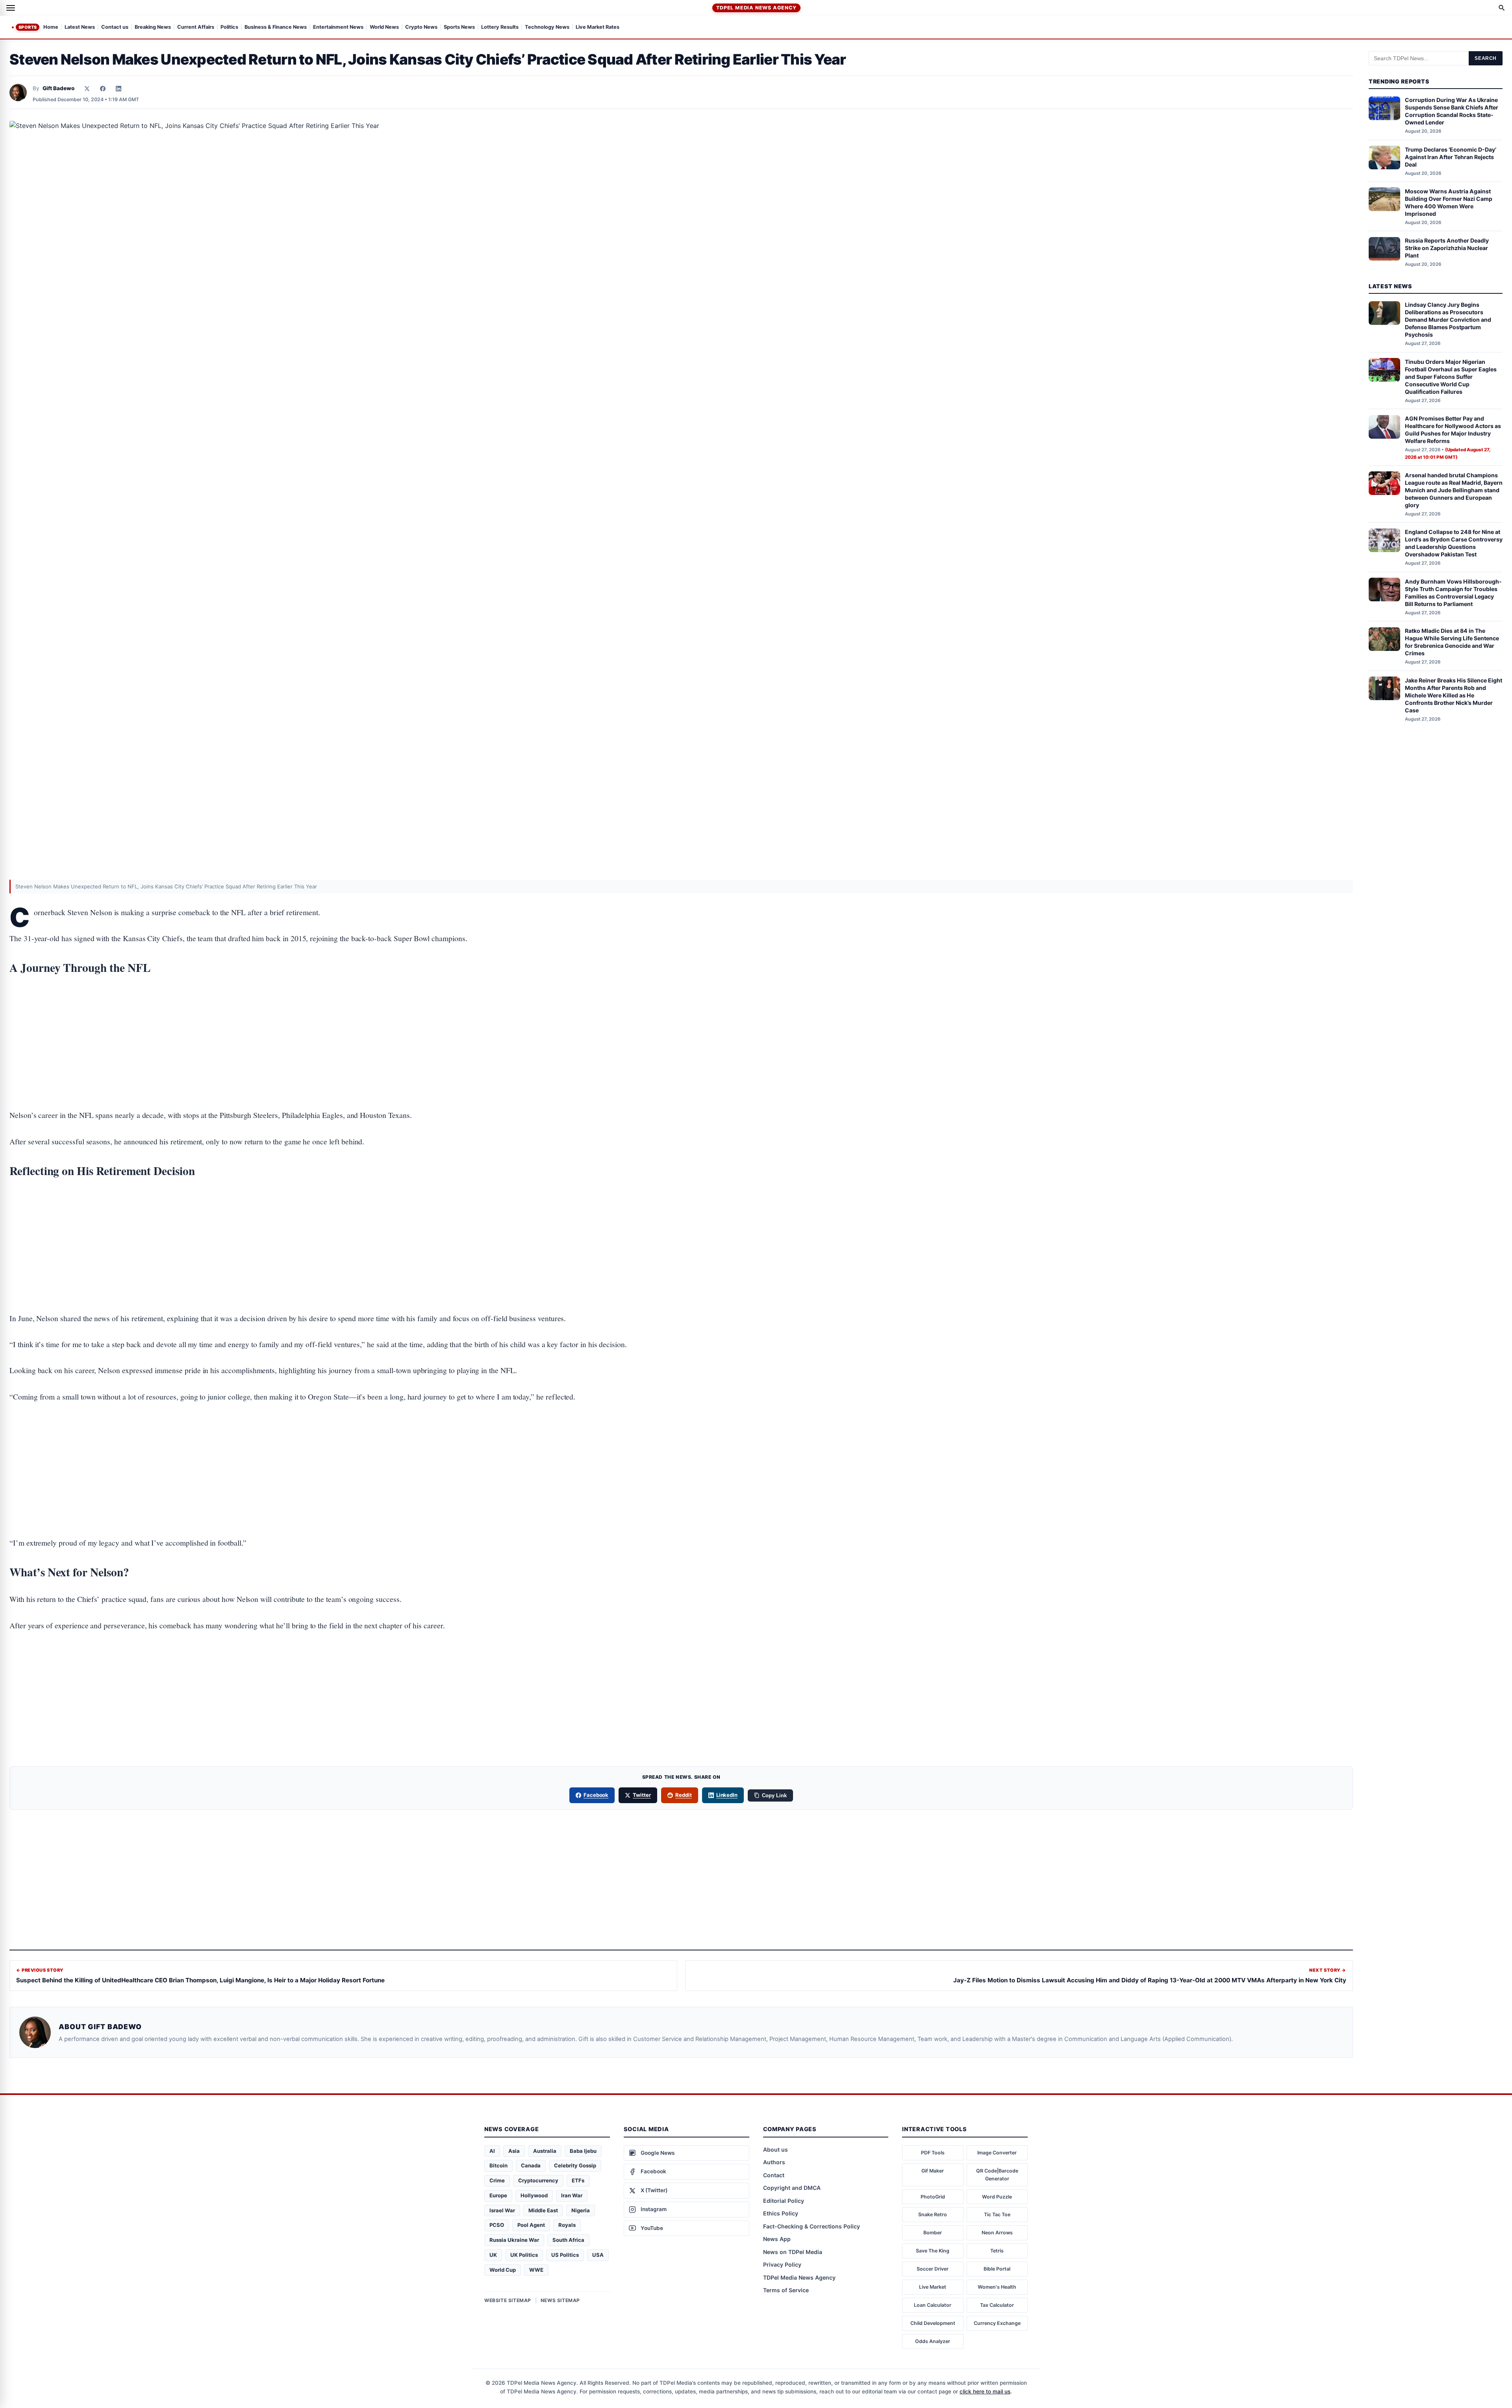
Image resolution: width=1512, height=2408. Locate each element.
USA (598, 2255)
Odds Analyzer (933, 2341)
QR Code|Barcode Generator (997, 2175)
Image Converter (997, 2153)
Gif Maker (933, 2171)
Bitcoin (498, 2165)
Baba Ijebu (583, 2151)
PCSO (497, 2225)
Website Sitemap (508, 2300)
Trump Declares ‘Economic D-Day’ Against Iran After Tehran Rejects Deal (1451, 157)
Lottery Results (500, 27)
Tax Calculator (997, 2305)
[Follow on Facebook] (103, 89)
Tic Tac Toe (997, 2214)
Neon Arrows (997, 2233)
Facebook (596, 1795)
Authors (774, 2162)
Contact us (115, 27)
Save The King (933, 2251)
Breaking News (153, 27)
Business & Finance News (276, 27)
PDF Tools (933, 2153)
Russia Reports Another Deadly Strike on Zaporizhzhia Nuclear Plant (1447, 248)
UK (493, 2255)
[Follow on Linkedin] (119, 89)
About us (775, 2149)
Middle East (543, 2210)
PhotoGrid (933, 2197)
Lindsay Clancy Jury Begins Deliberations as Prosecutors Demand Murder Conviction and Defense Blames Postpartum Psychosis (1448, 320)
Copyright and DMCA (792, 2188)
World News (384, 27)
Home (51, 27)
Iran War (572, 2195)
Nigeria (581, 2210)
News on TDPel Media (793, 2252)
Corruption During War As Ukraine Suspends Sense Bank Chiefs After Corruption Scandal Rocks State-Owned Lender (1452, 111)
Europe (498, 2195)
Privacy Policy (782, 2264)
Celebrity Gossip (575, 2165)
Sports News (459, 27)
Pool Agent (531, 2225)
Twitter (642, 1795)
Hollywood (534, 2195)
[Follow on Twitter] (87, 89)
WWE (536, 2270)
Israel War (502, 2210)
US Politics (565, 2255)
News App (777, 2239)
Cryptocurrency (538, 2180)
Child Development (933, 2323)
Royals (567, 2225)
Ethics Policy (781, 2213)
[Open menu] (11, 8)
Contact (774, 2175)
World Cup (503, 2270)
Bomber (933, 2233)
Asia (514, 2151)
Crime (497, 2180)
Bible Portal (997, 2269)
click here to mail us (985, 2391)
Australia (545, 2151)
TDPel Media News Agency (756, 8)
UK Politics (524, 2255)
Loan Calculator (933, 2305)
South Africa (568, 2240)
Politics (229, 27)
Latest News (80, 27)
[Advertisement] (681, 1018)
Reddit (684, 1795)
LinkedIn (727, 1795)
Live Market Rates (598, 27)
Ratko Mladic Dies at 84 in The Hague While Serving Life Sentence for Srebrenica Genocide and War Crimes (1452, 642)
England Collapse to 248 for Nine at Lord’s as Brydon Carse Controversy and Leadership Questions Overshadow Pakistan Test (1454, 543)
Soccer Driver (933, 2269)
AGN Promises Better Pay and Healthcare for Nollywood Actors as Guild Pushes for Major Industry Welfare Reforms (1453, 430)
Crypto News (421, 27)
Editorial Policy (784, 2201)
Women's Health (997, 2287)
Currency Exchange (997, 2323)
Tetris (997, 2251)
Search (1486, 58)
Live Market (933, 2287)
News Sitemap (560, 2300)
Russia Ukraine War (514, 2240)
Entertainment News (338, 27)
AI (492, 2151)
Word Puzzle (997, 2197)
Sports (28, 27)
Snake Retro (933, 2214)
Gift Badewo (58, 88)
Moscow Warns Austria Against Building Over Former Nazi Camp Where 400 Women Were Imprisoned (1449, 202)
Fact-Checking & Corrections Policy (812, 2226)
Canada (531, 2165)
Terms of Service (786, 2290)
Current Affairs (196, 27)
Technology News (547, 27)
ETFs (578, 2180)
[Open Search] (1502, 8)
